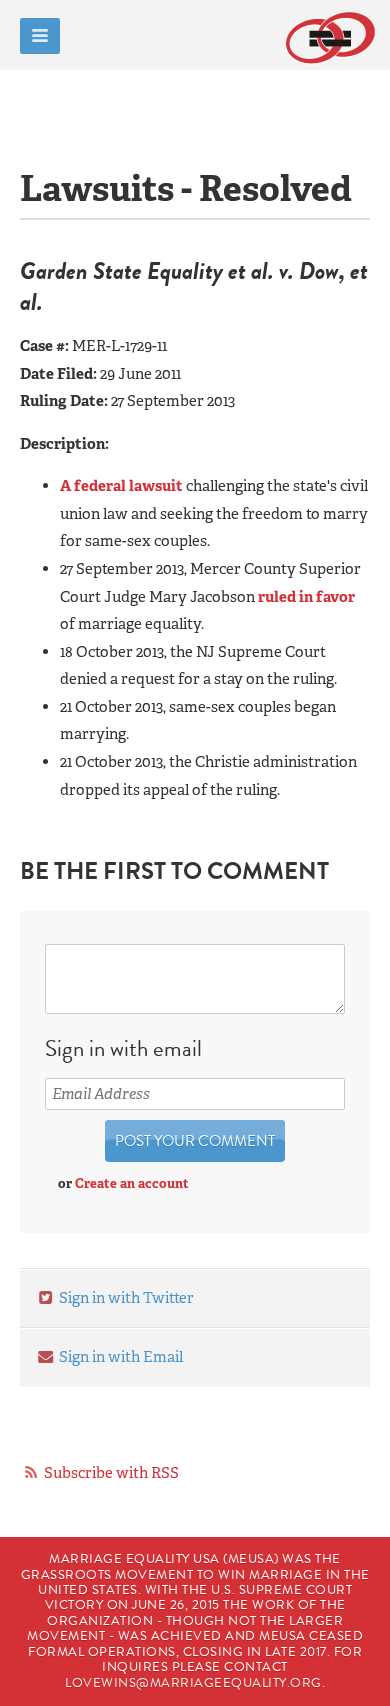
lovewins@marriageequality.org (193, 1683)
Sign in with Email (119, 1357)
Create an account (132, 1183)
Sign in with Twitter (125, 1298)
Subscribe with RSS (111, 1473)
